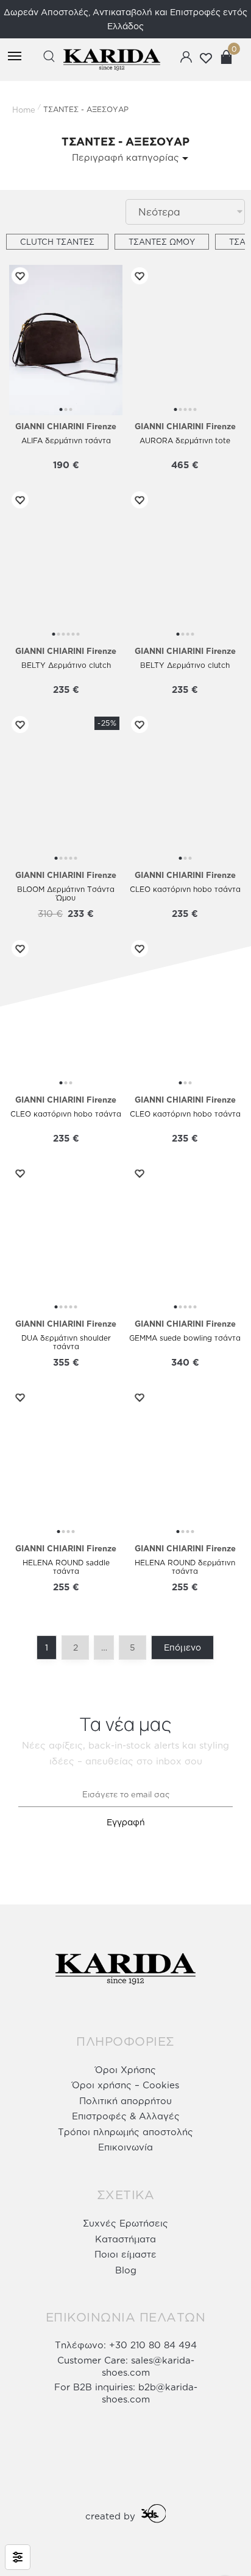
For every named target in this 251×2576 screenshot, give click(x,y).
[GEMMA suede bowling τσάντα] (185, 1238)
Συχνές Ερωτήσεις (125, 2223)
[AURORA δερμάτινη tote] (185, 340)
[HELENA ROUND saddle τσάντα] (66, 1462)
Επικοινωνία (125, 2147)
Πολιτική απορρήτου (125, 2101)
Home (24, 110)
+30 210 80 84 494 (153, 2345)
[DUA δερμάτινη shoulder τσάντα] (66, 1238)
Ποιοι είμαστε (125, 2254)
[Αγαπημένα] (18, 276)
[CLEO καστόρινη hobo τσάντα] (185, 789)
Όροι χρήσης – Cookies (125, 2085)
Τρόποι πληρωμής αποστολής (125, 2132)
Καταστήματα (125, 2239)
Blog (126, 2270)
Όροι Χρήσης (125, 2070)
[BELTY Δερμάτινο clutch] (66, 564)
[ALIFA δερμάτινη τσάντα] (66, 340)
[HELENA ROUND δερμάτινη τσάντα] (185, 1462)
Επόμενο (182, 1647)
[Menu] (16, 57)
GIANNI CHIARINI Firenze (66, 426)
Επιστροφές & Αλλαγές (126, 2116)
